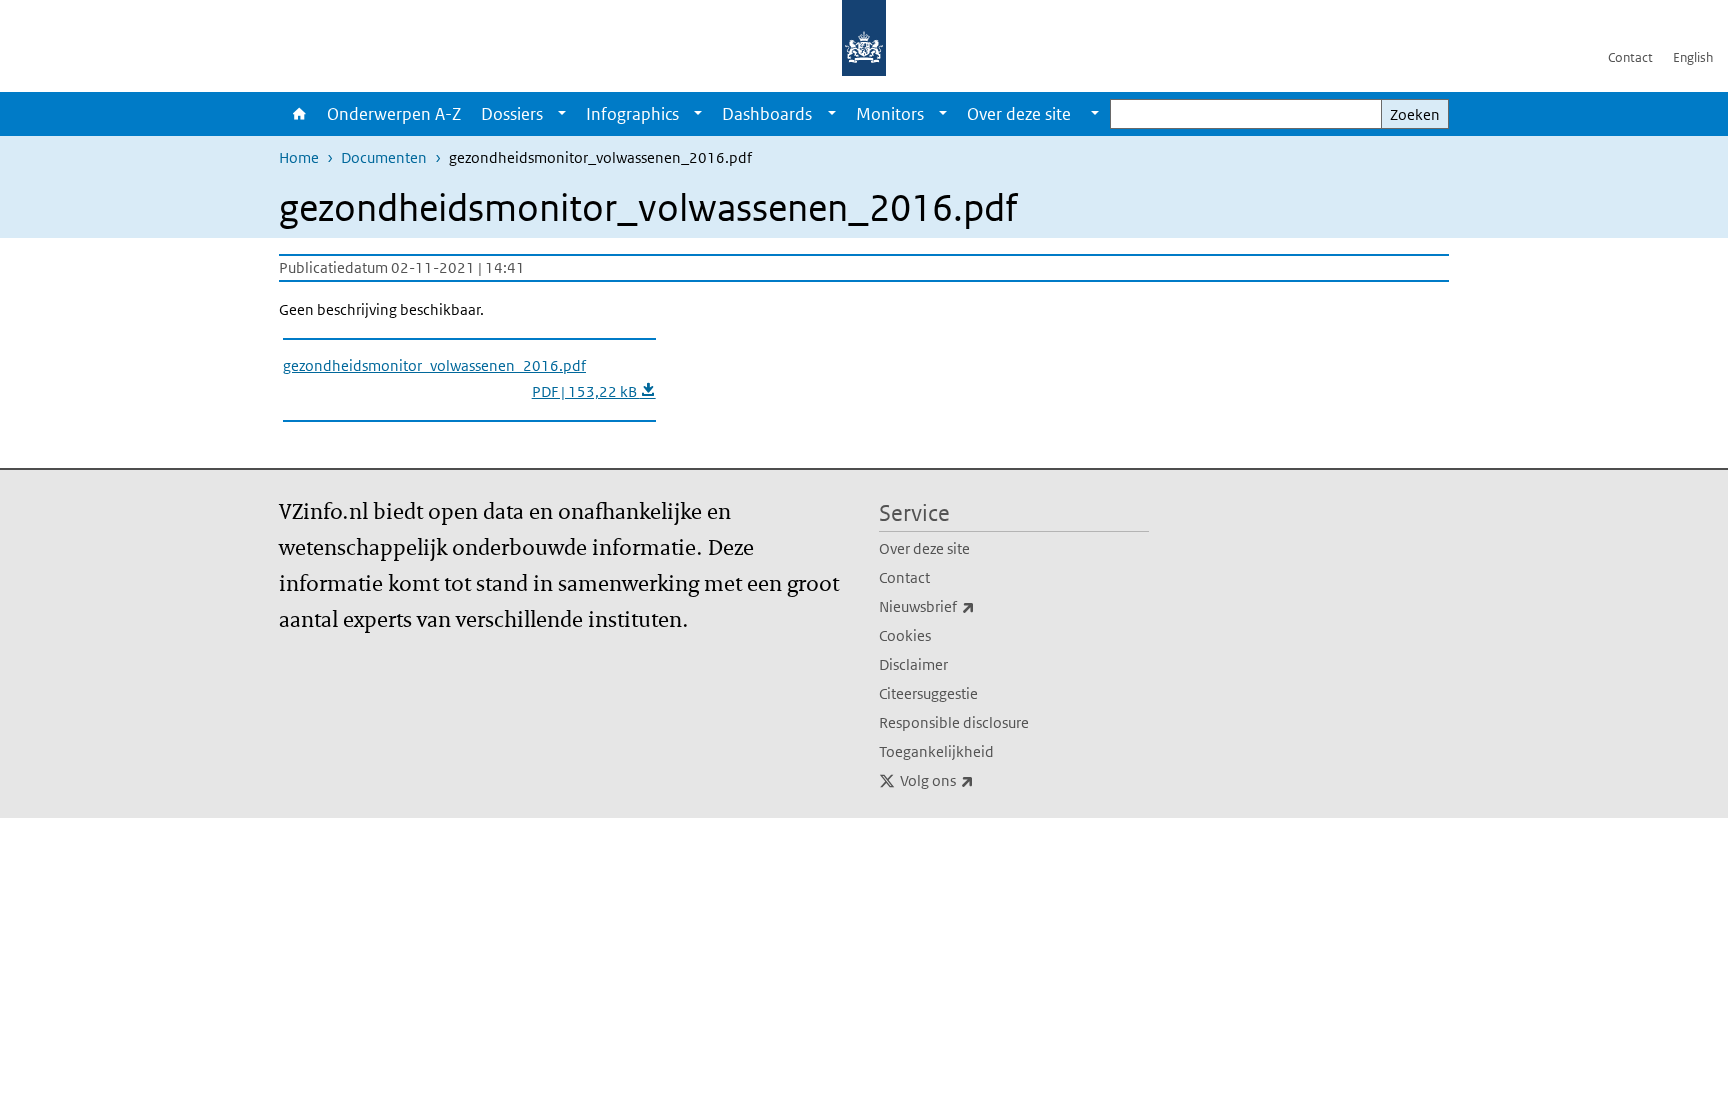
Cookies (905, 635)
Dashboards (767, 114)
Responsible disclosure (954, 722)
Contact (1630, 57)
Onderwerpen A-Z (394, 114)
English (1693, 57)
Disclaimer (913, 664)
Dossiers (512, 114)
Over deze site (924, 548)
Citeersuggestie (928, 693)
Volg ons (981, 780)
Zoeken (1415, 114)
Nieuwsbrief (971, 606)
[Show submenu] (562, 114)
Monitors (890, 114)
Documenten (384, 157)
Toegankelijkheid (936, 751)
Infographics (632, 114)
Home (298, 114)
